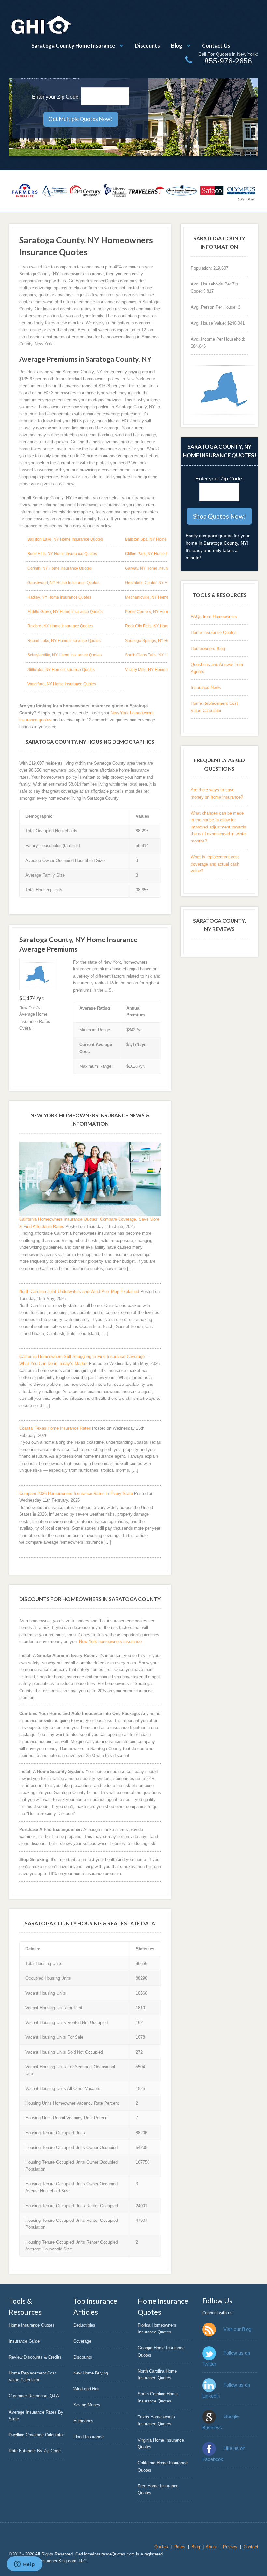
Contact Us (216, 45)
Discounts (147, 45)
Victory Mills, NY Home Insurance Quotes (161, 670)
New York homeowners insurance (110, 1642)
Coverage (82, 2341)
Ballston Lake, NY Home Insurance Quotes (65, 539)
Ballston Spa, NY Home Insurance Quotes (162, 539)
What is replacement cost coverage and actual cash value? (215, 864)
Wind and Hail (86, 2389)
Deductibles (84, 2325)
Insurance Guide (24, 2341)
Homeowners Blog (208, 649)
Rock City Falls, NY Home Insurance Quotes (164, 626)
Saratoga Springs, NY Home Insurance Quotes (166, 641)
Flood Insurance (88, 2437)
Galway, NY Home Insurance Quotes (157, 568)
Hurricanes (83, 2421)
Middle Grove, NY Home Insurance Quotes (65, 612)
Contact (251, 2547)
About (211, 2547)
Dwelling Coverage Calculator (36, 2435)
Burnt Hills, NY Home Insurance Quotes (62, 554)
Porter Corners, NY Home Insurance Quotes (164, 612)
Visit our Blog (237, 2329)
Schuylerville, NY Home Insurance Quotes (64, 655)
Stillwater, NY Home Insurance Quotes (61, 670)
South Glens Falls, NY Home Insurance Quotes (166, 655)
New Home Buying (91, 2373)
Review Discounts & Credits (35, 2357)
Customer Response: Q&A (34, 2396)
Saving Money (87, 2405)
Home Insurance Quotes (214, 632)
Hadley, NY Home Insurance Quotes (59, 597)
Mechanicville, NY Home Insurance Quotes (163, 597)
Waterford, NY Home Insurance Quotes (62, 684)
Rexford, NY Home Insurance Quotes (60, 626)
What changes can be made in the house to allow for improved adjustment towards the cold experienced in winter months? (219, 827)
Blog (177, 45)
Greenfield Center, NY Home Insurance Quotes (166, 583)
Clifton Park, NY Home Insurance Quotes (161, 554)
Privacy (230, 2547)
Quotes (161, 2547)
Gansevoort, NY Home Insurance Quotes (63, 583)
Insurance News (206, 687)
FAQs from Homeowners (214, 616)
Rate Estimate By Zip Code (35, 2451)
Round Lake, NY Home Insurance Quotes (64, 641)
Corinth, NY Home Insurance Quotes (60, 568)
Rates (180, 2547)
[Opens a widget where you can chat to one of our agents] (24, 2565)
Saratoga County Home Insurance (73, 45)
